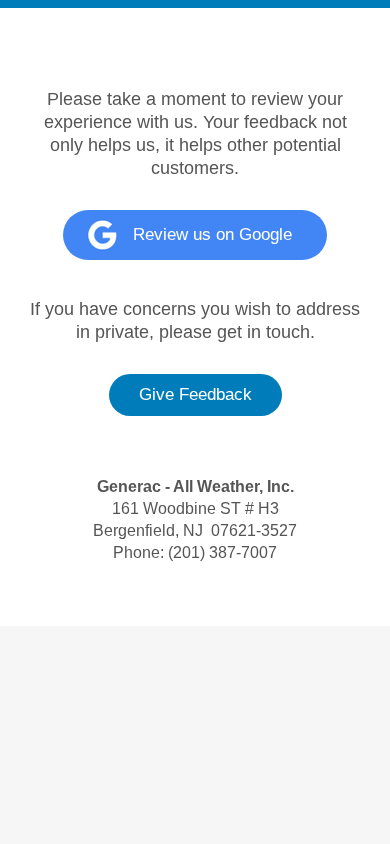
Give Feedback (195, 394)
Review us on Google (212, 234)
